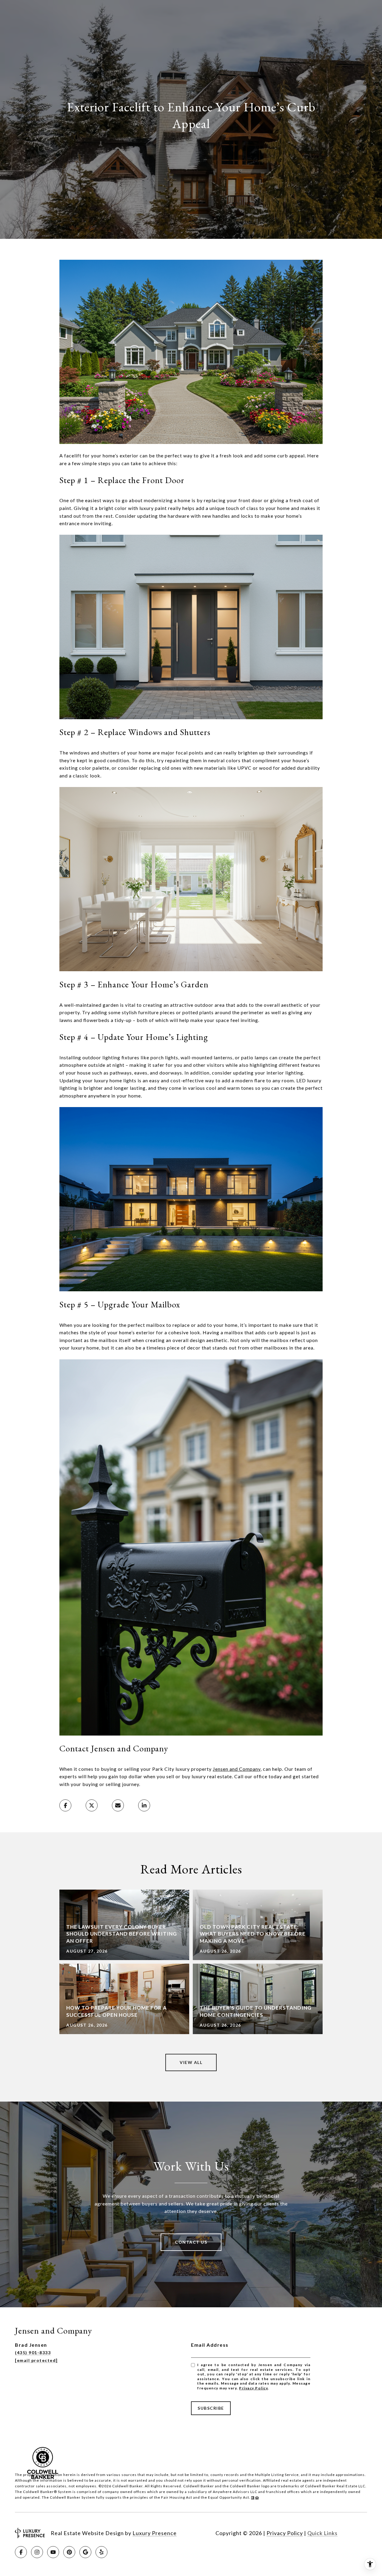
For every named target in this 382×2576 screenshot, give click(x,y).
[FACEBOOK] (21, 2552)
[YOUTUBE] (53, 2552)
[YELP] (101, 2552)
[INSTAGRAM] (37, 2552)
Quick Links (322, 2533)
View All (191, 2062)
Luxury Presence (155, 2533)
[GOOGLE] (85, 2552)
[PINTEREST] (69, 2552)
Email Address (210, 2345)
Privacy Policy (253, 2388)
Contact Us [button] (191, 2242)
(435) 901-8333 (33, 2353)
